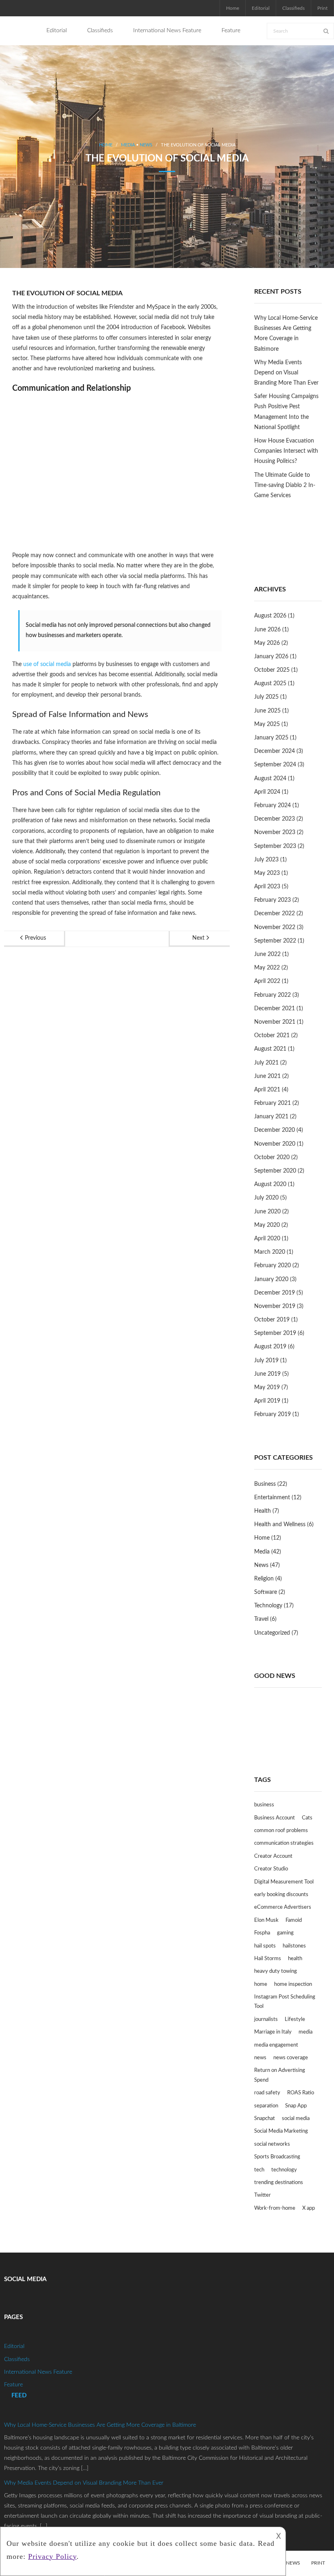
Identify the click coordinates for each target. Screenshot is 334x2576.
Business (265, 1484)
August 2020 (270, 1184)
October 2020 (272, 1157)
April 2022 (267, 981)
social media (296, 2119)
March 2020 (270, 1252)
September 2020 (275, 1171)
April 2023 (267, 887)
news (260, 2058)
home (261, 1984)
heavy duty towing (276, 1971)
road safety (267, 2093)
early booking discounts (281, 1895)
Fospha (262, 1933)
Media (128, 145)
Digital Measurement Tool (284, 1882)
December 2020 (275, 1130)
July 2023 (266, 860)
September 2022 (275, 941)
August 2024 (270, 779)
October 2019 (272, 1320)
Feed (19, 2396)
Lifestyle (295, 2019)
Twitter (263, 2195)
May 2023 (267, 873)
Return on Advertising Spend (280, 2075)
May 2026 (267, 643)
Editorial (261, 8)
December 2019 (275, 1293)
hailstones (294, 1946)
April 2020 (267, 1239)
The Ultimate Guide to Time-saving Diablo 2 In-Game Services (285, 485)
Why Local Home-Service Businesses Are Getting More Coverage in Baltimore (286, 334)
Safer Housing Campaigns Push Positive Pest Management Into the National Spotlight (286, 412)
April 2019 (267, 1401)
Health (263, 1511)
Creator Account (273, 1856)
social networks (272, 2144)
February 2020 (272, 1266)
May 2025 (267, 724)
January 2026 (271, 657)
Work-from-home (275, 2208)
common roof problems (281, 1831)
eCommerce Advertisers (283, 1907)
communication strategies (284, 1843)
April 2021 (267, 1090)
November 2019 (275, 1306)
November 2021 (275, 1022)
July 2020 (266, 1198)
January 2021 (271, 1117)
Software (266, 1592)
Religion (264, 1579)
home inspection (293, 1984)
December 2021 (275, 1009)
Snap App (296, 2106)
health (295, 1959)
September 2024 (275, 765)
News (146, 145)
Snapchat (265, 2119)
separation (266, 2106)
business (264, 1805)
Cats (307, 1818)
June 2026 (267, 630)
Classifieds (293, 8)
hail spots (265, 1946)
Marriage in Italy (273, 2032)
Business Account (275, 1818)
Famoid (294, 1920)
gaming (285, 1933)
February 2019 (272, 1414)
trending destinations (279, 2183)
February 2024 (272, 806)
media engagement (276, 2045)
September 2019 (275, 1333)
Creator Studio (271, 1869)
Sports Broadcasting (277, 2157)
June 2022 (267, 954)
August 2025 (270, 684)
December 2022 (275, 914)
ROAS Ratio (301, 2093)
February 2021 (272, 1103)
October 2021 (272, 1036)
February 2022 (272, 995)
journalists (266, 2019)
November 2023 (275, 832)
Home (233, 8)
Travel (261, 1619)
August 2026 (270, 616)
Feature (13, 2385)
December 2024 (275, 751)
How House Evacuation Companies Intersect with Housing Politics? (286, 451)
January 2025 (271, 738)
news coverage (291, 2058)
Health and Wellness (280, 1525)
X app (309, 2208)
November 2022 (275, 927)
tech (259, 2170)
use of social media (47, 664)
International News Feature (38, 2372)
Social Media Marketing (281, 2131)
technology (284, 2170)
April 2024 (267, 792)
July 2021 (266, 1063)
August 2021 (270, 1049)
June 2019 (267, 1374)
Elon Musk (266, 1920)
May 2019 (267, 1388)
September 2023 (275, 846)
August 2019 (270, 1347)
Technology (268, 1606)
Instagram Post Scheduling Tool (285, 2002)
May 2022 (267, 968)
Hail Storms (268, 1959)
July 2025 (266, 697)
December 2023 (275, 819)
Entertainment (272, 1498)
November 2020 (275, 1144)
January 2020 (271, 1279)
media (305, 2032)
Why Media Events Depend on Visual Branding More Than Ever (286, 373)
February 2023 (272, 900)
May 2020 (267, 1225)
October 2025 (272, 670)
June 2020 (267, 1212)
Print (322, 8)
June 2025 (267, 711)
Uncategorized (272, 1633)
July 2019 (266, 1361)
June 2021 (267, 1076)
